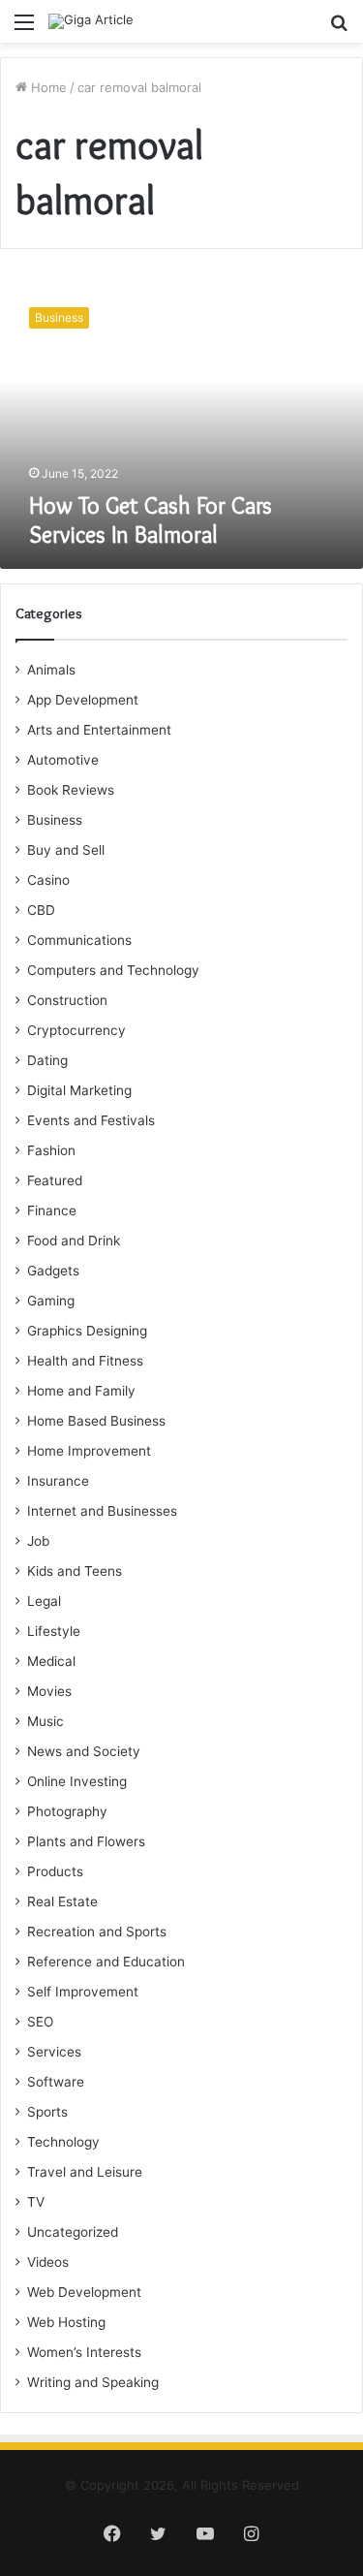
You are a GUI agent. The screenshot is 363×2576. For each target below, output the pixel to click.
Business (55, 820)
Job (38, 1541)
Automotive (63, 760)
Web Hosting (66, 2322)
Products (55, 1871)
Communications (79, 940)
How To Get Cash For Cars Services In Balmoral (151, 520)
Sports (47, 2112)
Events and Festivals (91, 1120)
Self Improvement (83, 1992)
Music (45, 1721)
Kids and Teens (75, 1571)
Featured (55, 1180)
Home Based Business (96, 1421)
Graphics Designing (87, 1331)
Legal (44, 1601)
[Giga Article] (91, 21)
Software (56, 2082)
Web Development (84, 2292)
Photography (67, 1811)
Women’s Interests (84, 2352)
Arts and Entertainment (99, 730)
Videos (48, 2262)
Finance (52, 1210)
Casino (48, 880)
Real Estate (62, 1901)
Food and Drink (74, 1241)
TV (36, 2202)
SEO (40, 2022)
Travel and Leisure (85, 2172)
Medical (51, 1661)
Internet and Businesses (102, 1511)
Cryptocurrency (76, 1030)
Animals (51, 670)
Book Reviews (71, 790)
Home (47, 87)
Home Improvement (89, 1451)
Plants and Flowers (86, 1841)
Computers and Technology (113, 970)
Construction (67, 1000)
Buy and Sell (66, 850)
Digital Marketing (79, 1090)
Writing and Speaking (93, 2382)
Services (54, 2052)
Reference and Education (106, 1962)
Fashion (51, 1150)
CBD (41, 910)
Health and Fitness (85, 1361)
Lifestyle (54, 1631)
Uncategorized (73, 2232)
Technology (63, 2142)
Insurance (58, 1481)
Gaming (51, 1301)
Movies (49, 1691)
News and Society (84, 1751)
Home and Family (81, 1391)
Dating (47, 1060)
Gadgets (53, 1271)
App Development (83, 700)
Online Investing (77, 1781)
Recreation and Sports (97, 1932)
